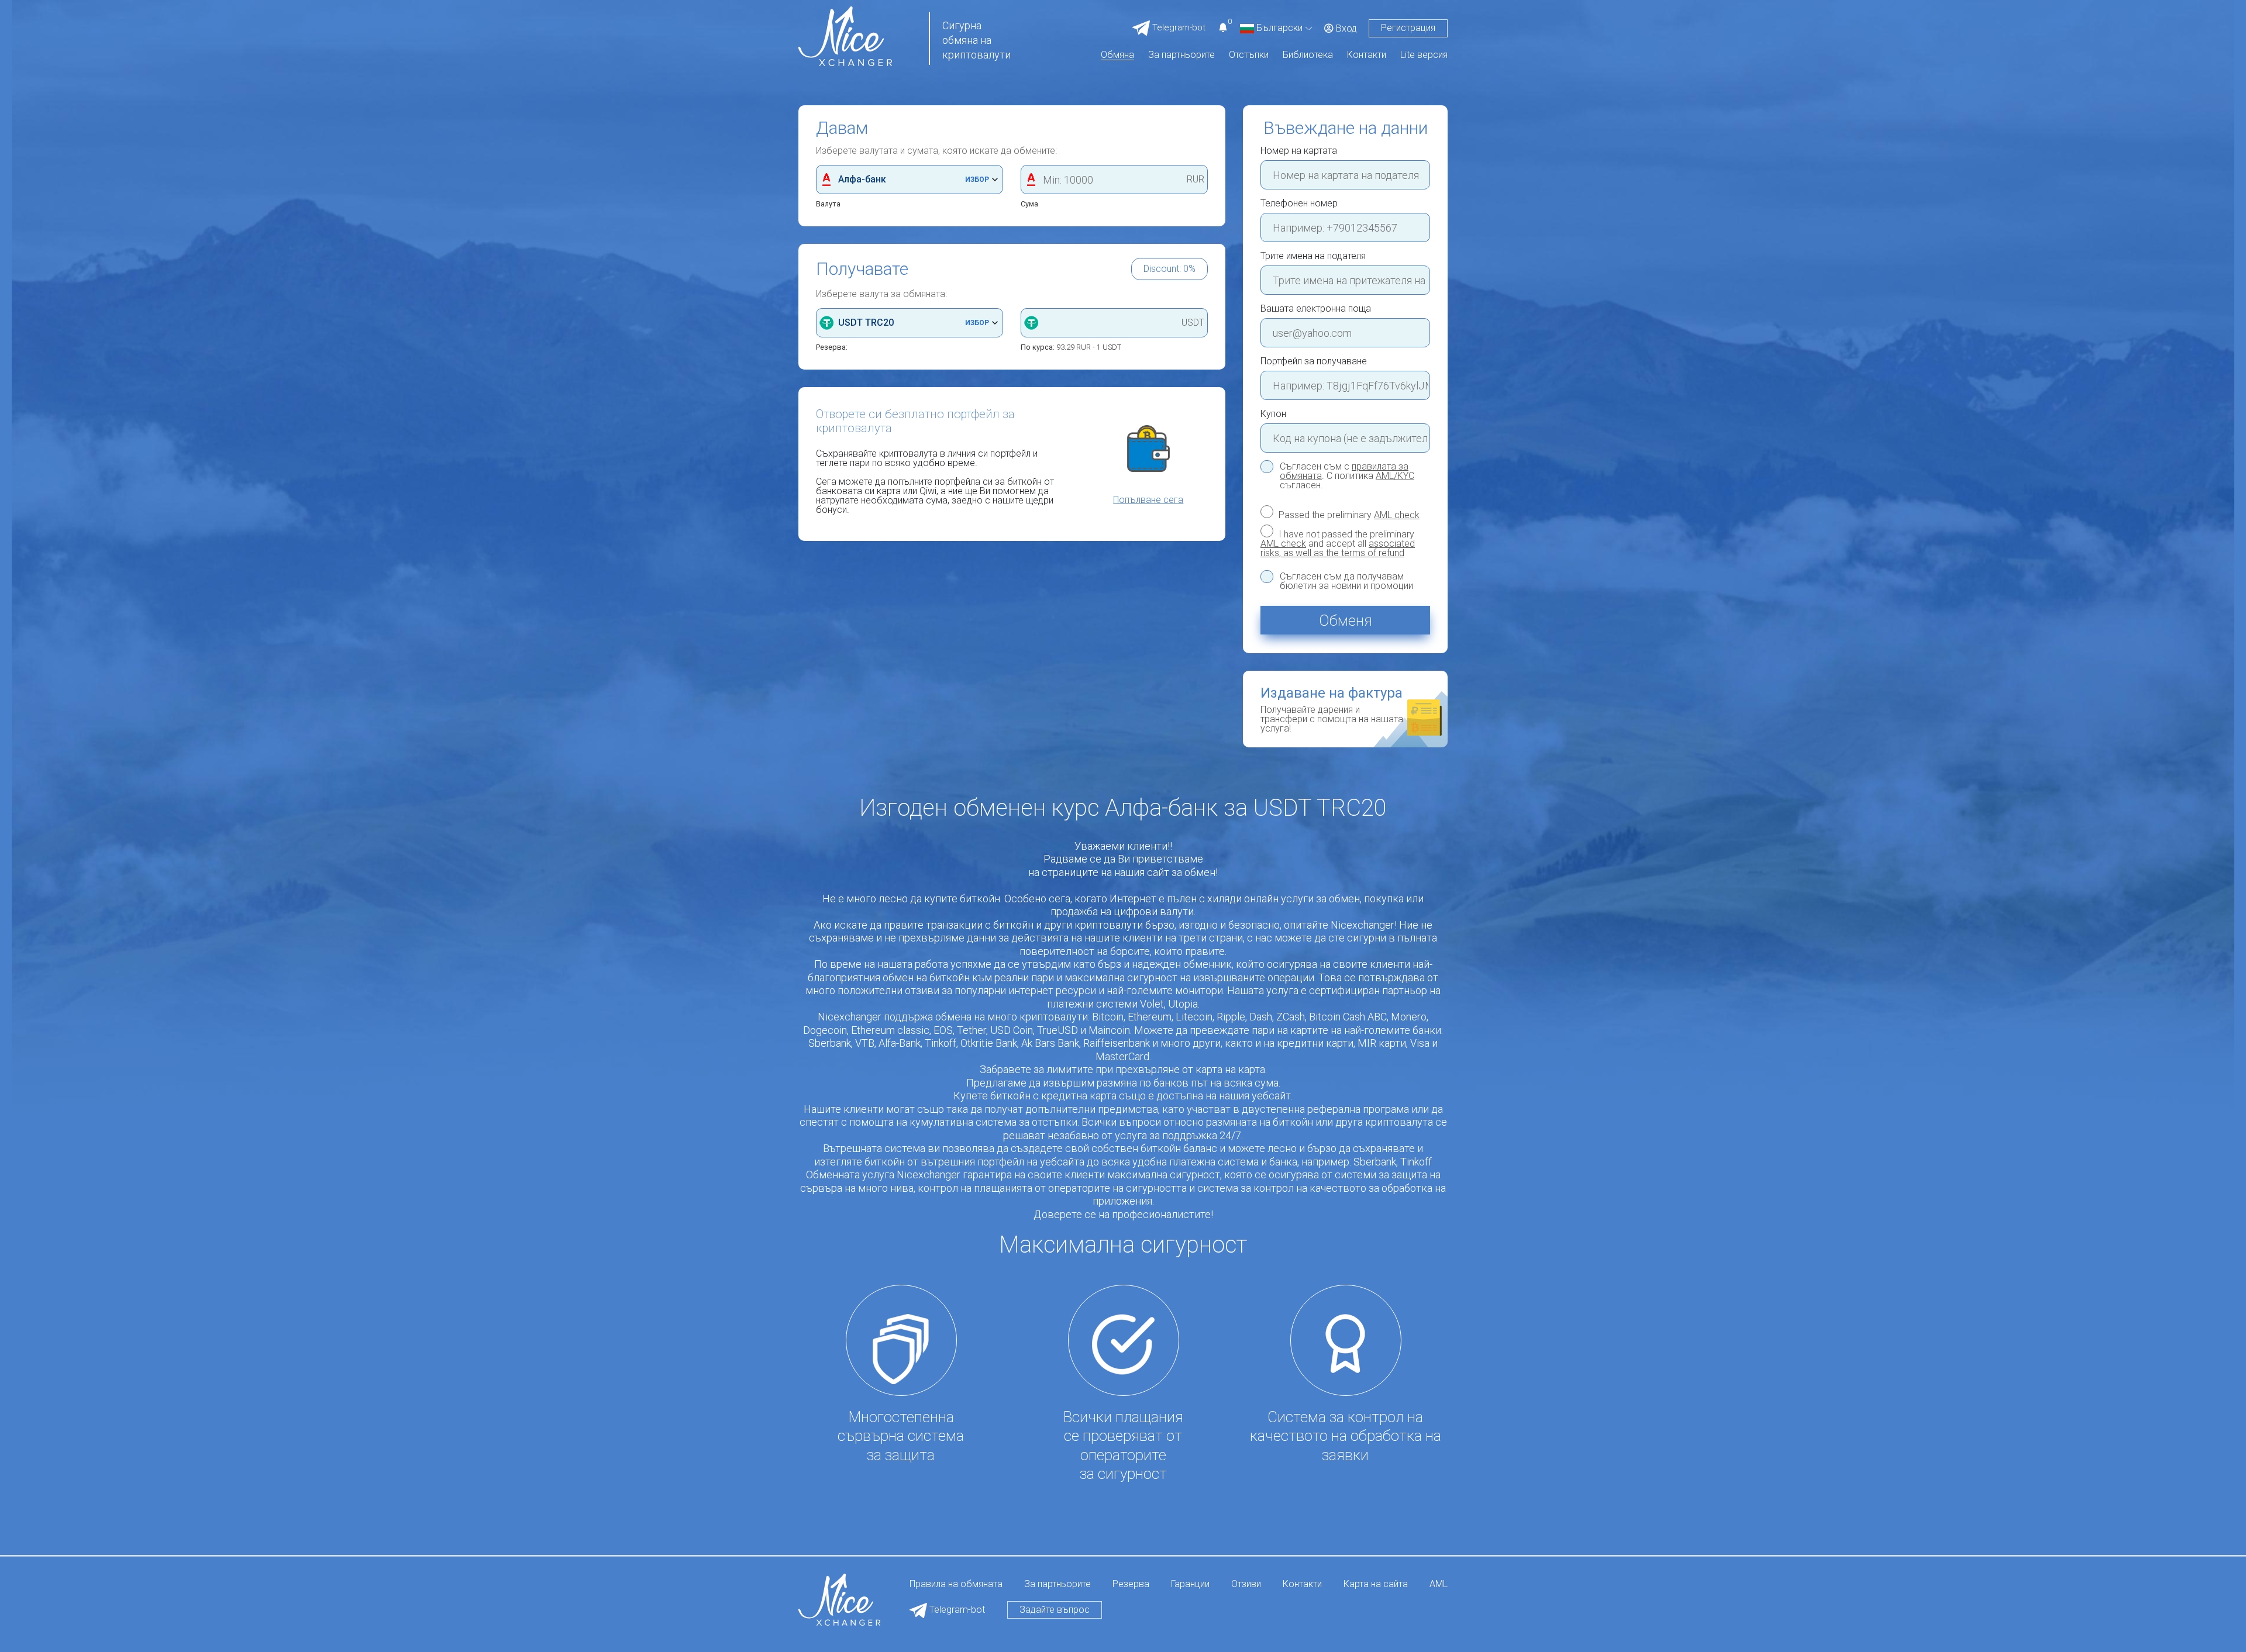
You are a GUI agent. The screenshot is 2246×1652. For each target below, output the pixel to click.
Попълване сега (1148, 500)
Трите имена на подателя (1313, 256)
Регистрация (1408, 28)
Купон (1273, 414)
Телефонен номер (1299, 204)
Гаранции (1190, 1584)
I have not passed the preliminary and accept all (1338, 543)
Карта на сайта (1376, 1584)
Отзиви (1246, 1584)
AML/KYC (1395, 476)
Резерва (1131, 1584)
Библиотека (1308, 55)
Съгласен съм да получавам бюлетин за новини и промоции (1346, 581)
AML (1439, 1584)
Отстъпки (1249, 55)
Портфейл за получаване (1314, 361)
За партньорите (1181, 55)
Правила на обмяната (956, 1584)
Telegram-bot (956, 1610)
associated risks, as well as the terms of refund (1338, 548)
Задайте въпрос (1055, 1610)
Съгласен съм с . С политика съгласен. (1347, 476)
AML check (1397, 515)
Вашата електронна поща (1316, 309)
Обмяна (1117, 55)
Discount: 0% (1169, 269)
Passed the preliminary (1348, 515)
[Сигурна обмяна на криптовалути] (845, 35)
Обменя (1346, 620)
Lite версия (1424, 55)
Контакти (1367, 55)
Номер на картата (1299, 151)
